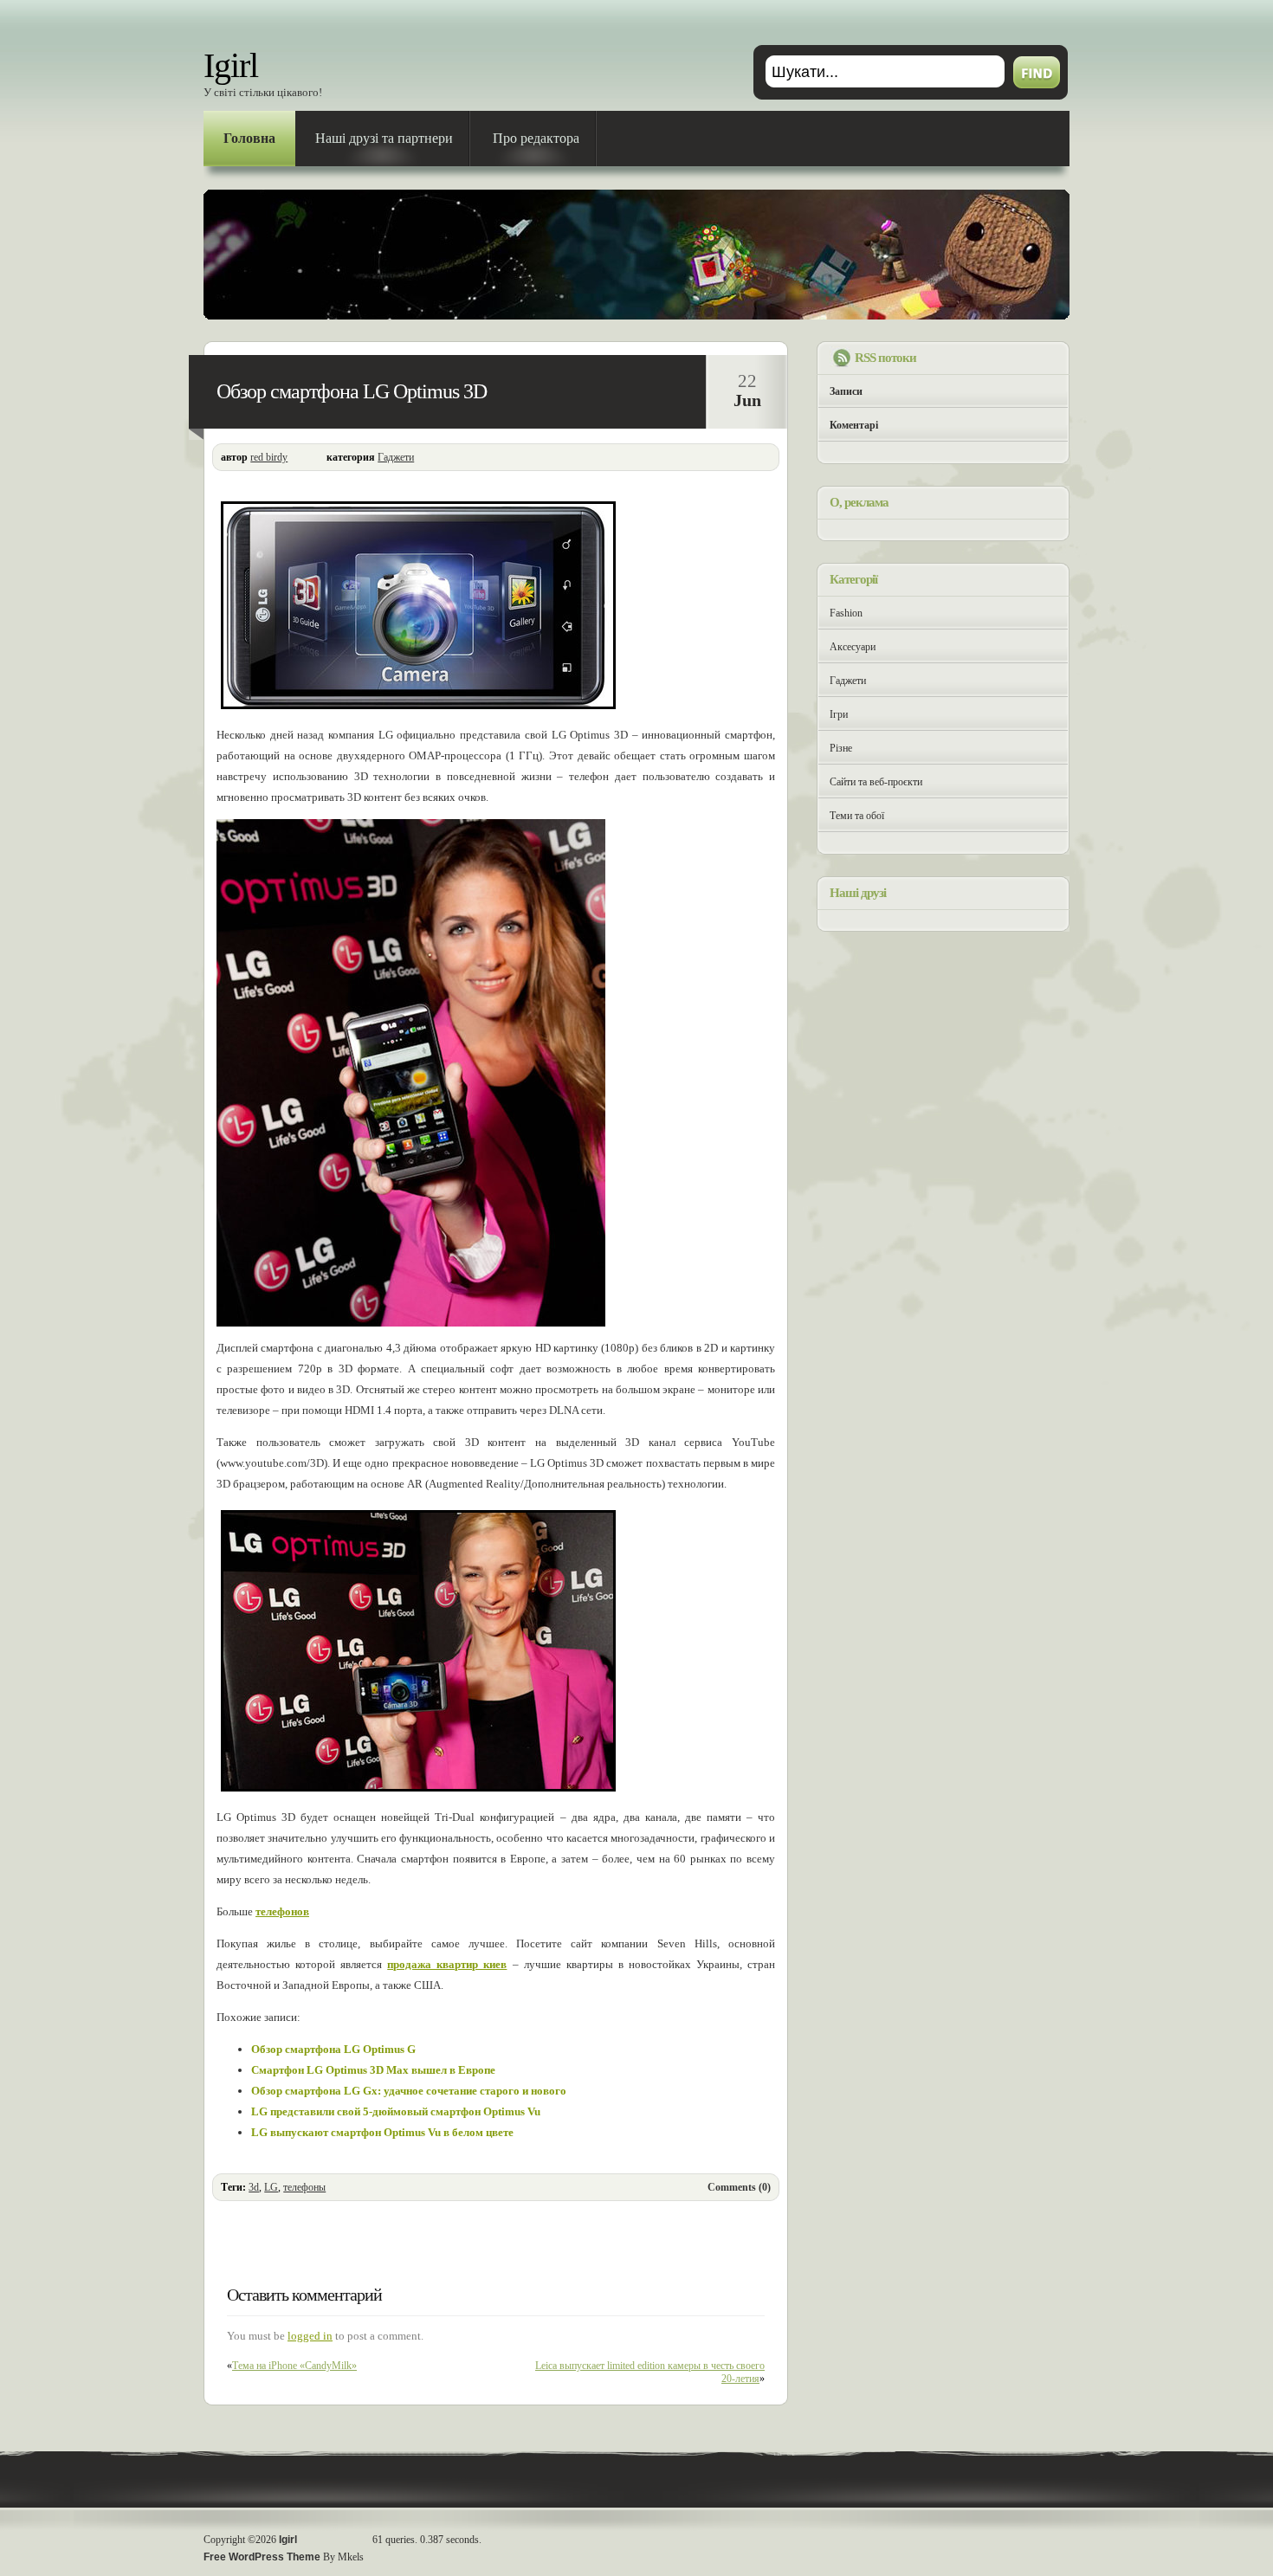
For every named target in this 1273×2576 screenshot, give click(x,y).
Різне (841, 748)
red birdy (269, 457)
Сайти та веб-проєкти (876, 782)
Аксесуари (853, 647)
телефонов (282, 1911)
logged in (310, 2336)
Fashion (846, 613)
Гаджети (396, 457)
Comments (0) (739, 2187)
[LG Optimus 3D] (418, 710)
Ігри (839, 714)
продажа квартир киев (447, 1964)
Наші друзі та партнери (384, 138)
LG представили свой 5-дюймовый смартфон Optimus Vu (396, 2111)
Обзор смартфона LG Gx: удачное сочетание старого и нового (409, 2091)
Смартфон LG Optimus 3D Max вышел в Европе (373, 2070)
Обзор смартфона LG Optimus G (333, 2049)
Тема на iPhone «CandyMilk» (294, 2366)
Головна (249, 138)
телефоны (304, 2187)
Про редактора (536, 138)
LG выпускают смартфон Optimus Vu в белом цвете (382, 2132)
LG (271, 2187)
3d (254, 2187)
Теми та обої (857, 816)
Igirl (231, 65)
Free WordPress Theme (262, 2557)
